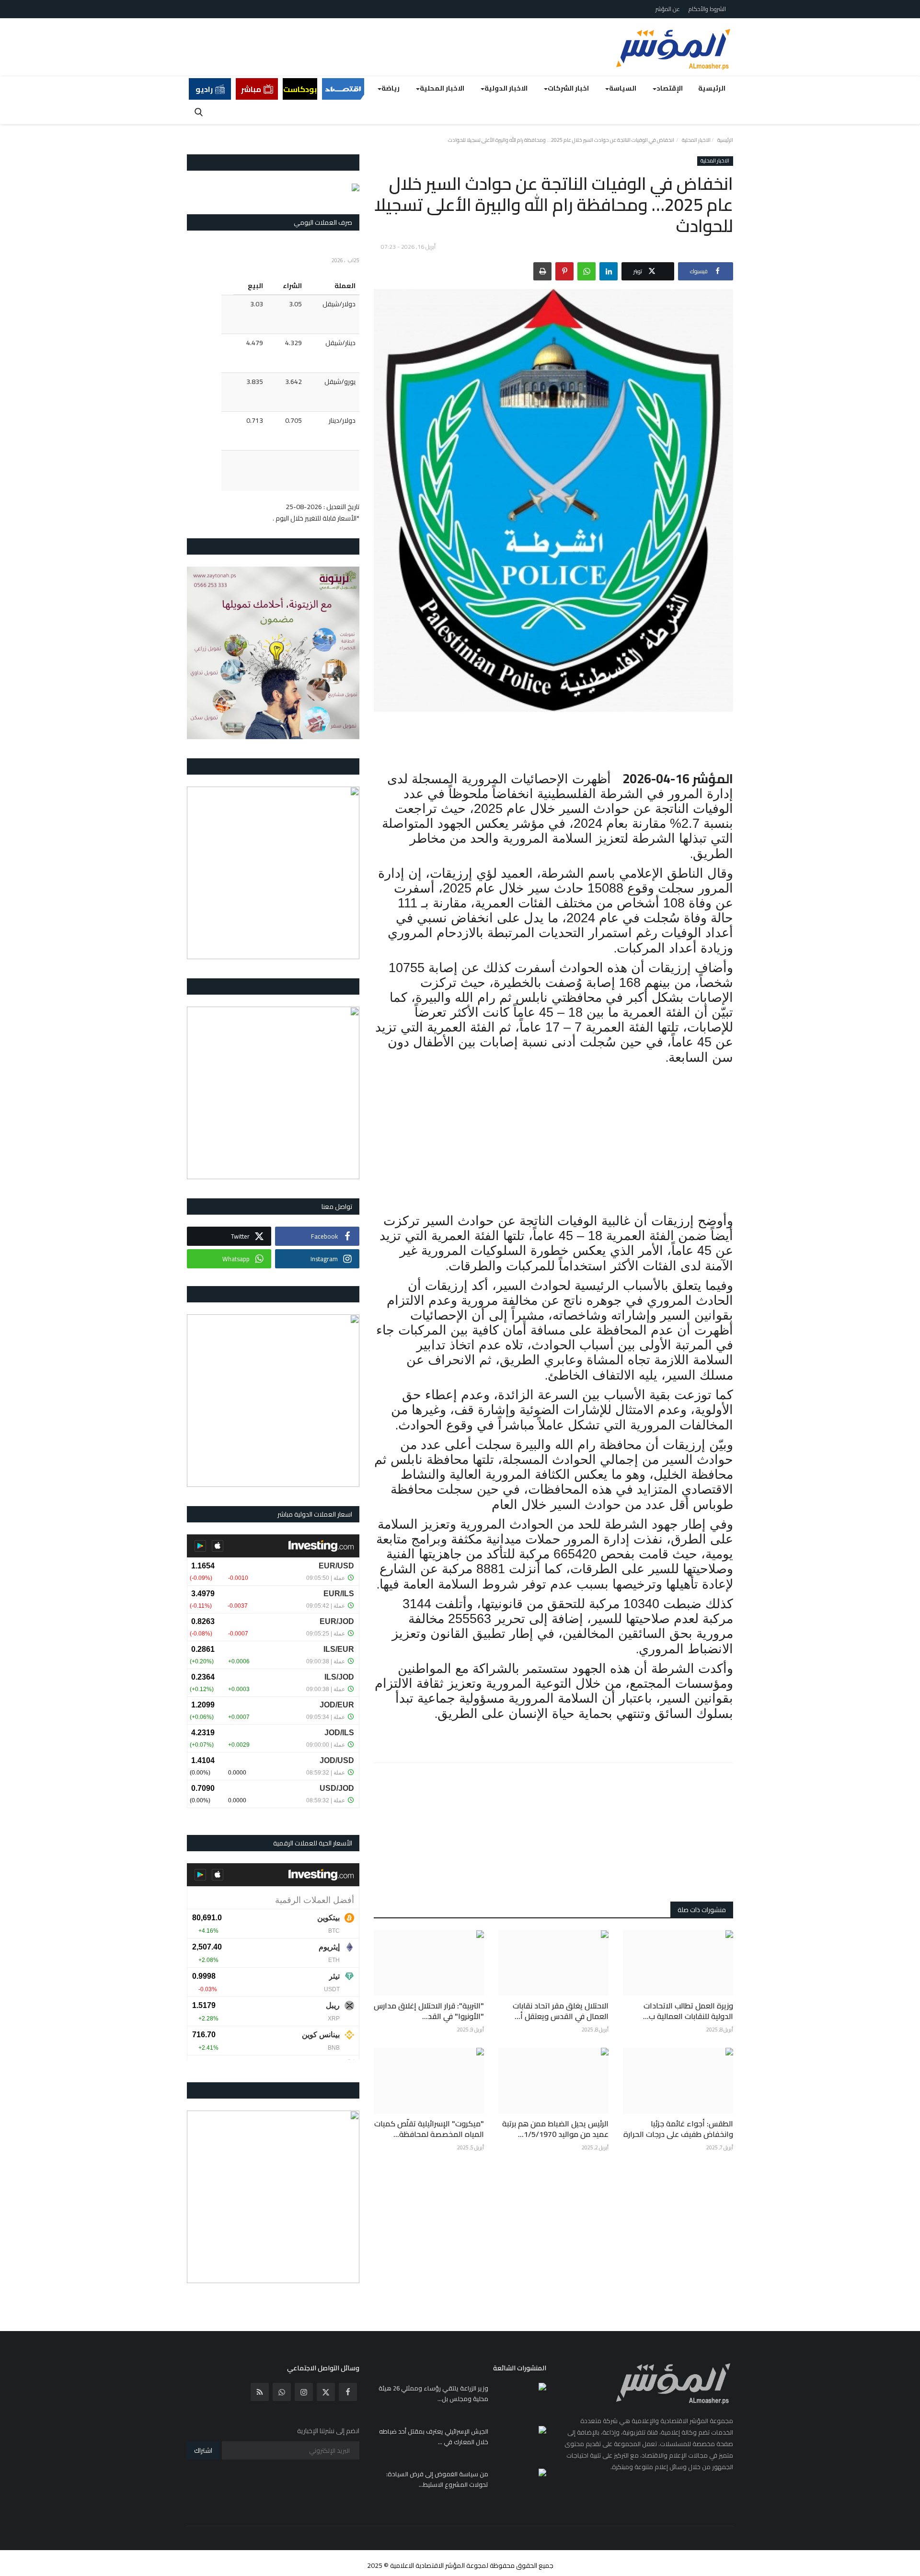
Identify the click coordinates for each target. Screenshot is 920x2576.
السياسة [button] (623, 88)
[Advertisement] (553, 741)
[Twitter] (326, 2392)
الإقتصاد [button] (670, 88)
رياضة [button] (391, 88)
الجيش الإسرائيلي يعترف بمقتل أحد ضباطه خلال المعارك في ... (434, 2437)
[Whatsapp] (282, 2392)
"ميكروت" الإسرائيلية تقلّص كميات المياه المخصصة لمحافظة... (429, 2129)
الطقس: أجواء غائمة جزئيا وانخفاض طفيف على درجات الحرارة (678, 2129)
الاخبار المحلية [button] (442, 88)
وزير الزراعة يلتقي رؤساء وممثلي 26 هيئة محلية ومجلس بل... (433, 2393)
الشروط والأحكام (707, 9)
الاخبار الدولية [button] (506, 88)
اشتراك (203, 2450)
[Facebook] (348, 2392)
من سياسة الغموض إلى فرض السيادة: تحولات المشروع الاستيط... (437, 2479)
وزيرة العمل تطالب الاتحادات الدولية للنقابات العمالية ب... (688, 2011)
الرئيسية (712, 88)
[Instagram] (304, 2392)
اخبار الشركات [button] (568, 88)
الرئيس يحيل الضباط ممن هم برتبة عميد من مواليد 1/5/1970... (555, 2129)
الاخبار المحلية (696, 140)
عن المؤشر (668, 9)
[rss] (260, 2392)
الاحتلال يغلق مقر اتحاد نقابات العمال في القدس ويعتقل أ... (561, 2011)
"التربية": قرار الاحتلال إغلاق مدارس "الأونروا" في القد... (429, 2011)
